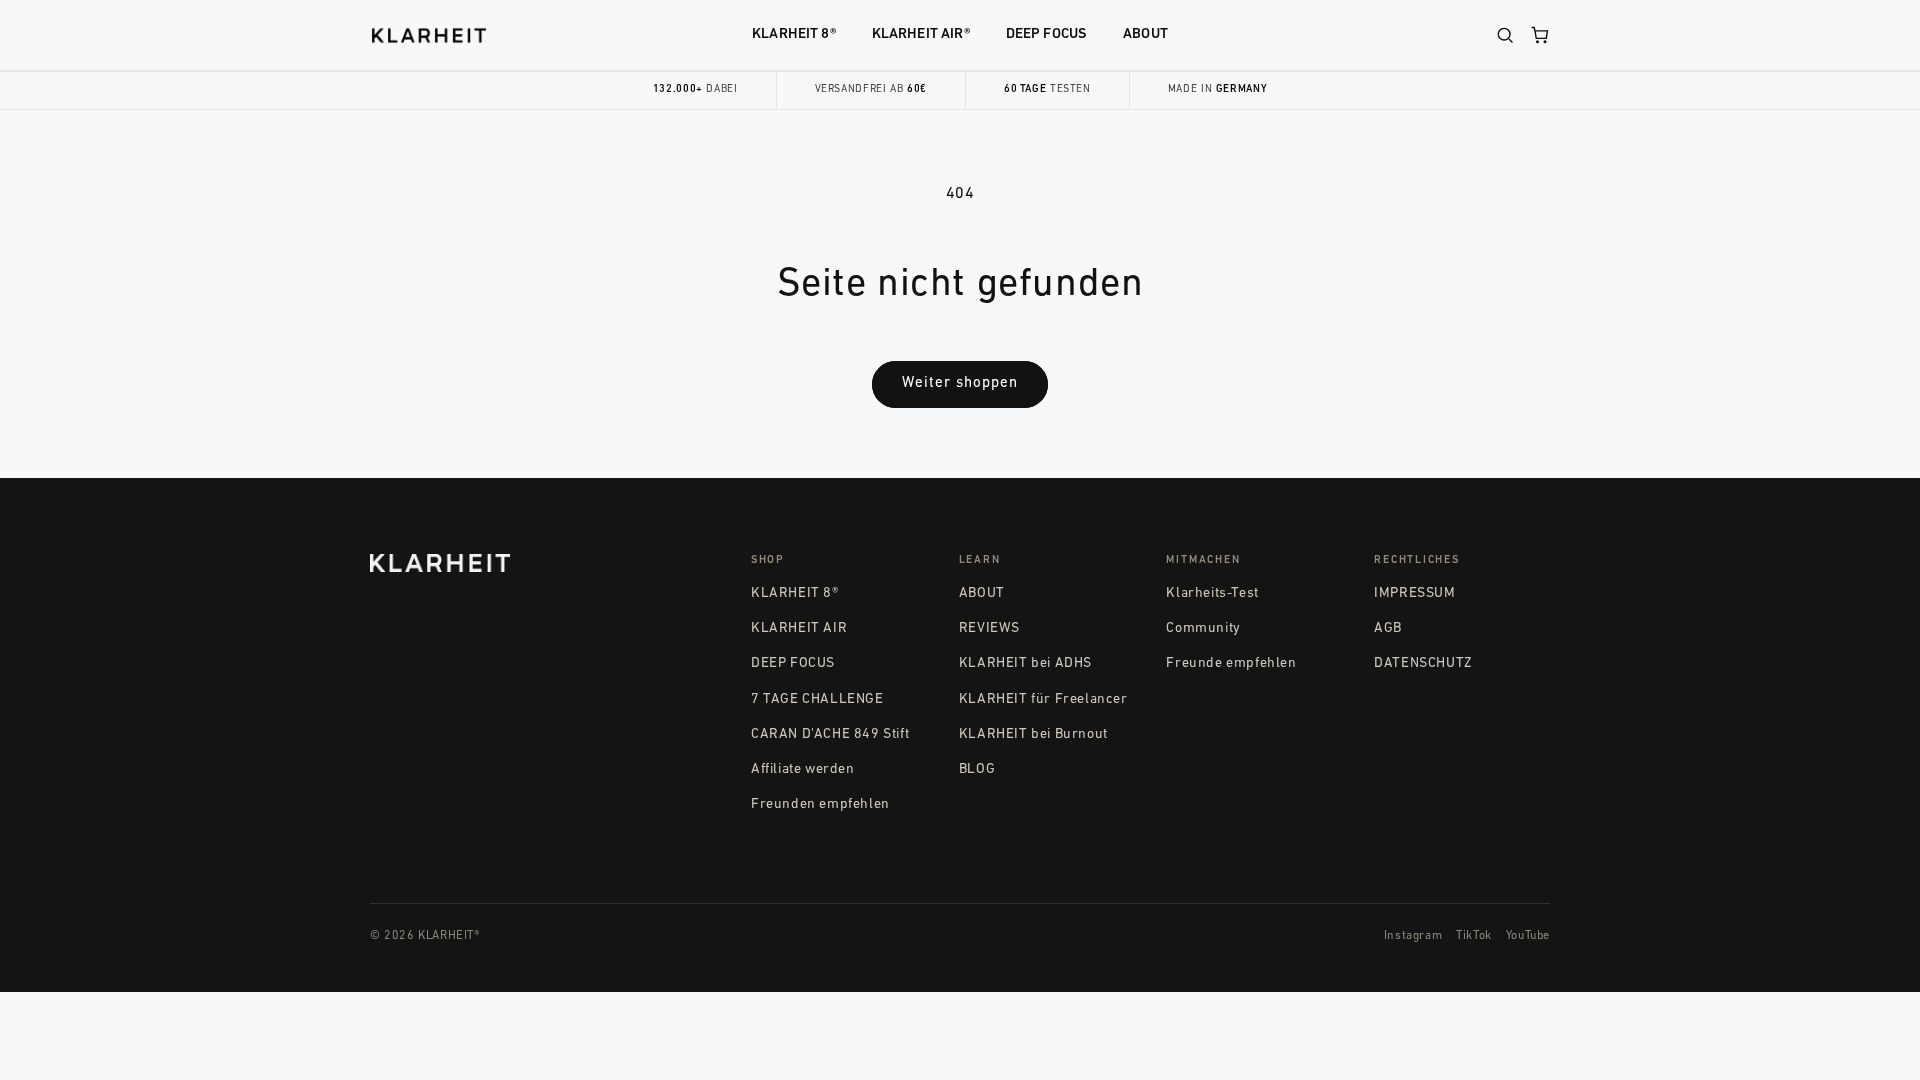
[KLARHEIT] (429, 35)
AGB (1388, 628)
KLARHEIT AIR (799, 628)
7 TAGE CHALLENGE (817, 699)
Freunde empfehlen (1231, 663)
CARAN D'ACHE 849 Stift (830, 734)
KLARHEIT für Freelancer (1043, 699)
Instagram (1413, 936)
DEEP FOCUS (1046, 34)
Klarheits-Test (1212, 593)
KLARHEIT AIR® (921, 34)
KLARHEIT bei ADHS (1025, 663)
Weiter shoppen (960, 383)
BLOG (977, 769)
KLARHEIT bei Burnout (1033, 734)
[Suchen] (1505, 35)
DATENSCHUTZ (1423, 663)
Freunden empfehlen (820, 804)
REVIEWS (989, 628)
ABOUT (1145, 34)
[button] (1540, 35)
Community (1203, 628)
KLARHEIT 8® (794, 34)
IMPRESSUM (1414, 593)
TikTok (1474, 936)
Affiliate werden (803, 769)
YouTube (1528, 936)
